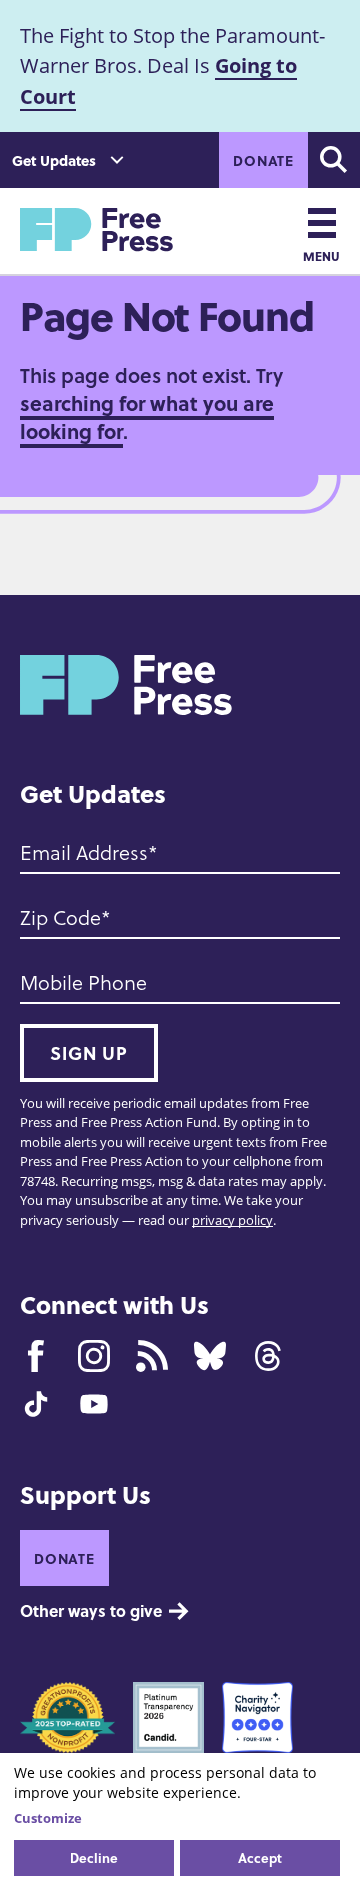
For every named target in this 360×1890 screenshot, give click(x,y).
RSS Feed (152, 1356)
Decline (94, 1857)
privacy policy (232, 1220)
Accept (260, 1857)
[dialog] (180, 1821)
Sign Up (89, 1053)
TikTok (36, 1404)
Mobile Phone (83, 983)
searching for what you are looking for (147, 416)
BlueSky (210, 1356)
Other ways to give (91, 1610)
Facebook (36, 1356)
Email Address (84, 853)
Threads (268, 1356)
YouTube (94, 1404)
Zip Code (60, 918)
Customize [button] (48, 1818)
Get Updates (54, 160)
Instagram (94, 1356)
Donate (263, 160)
